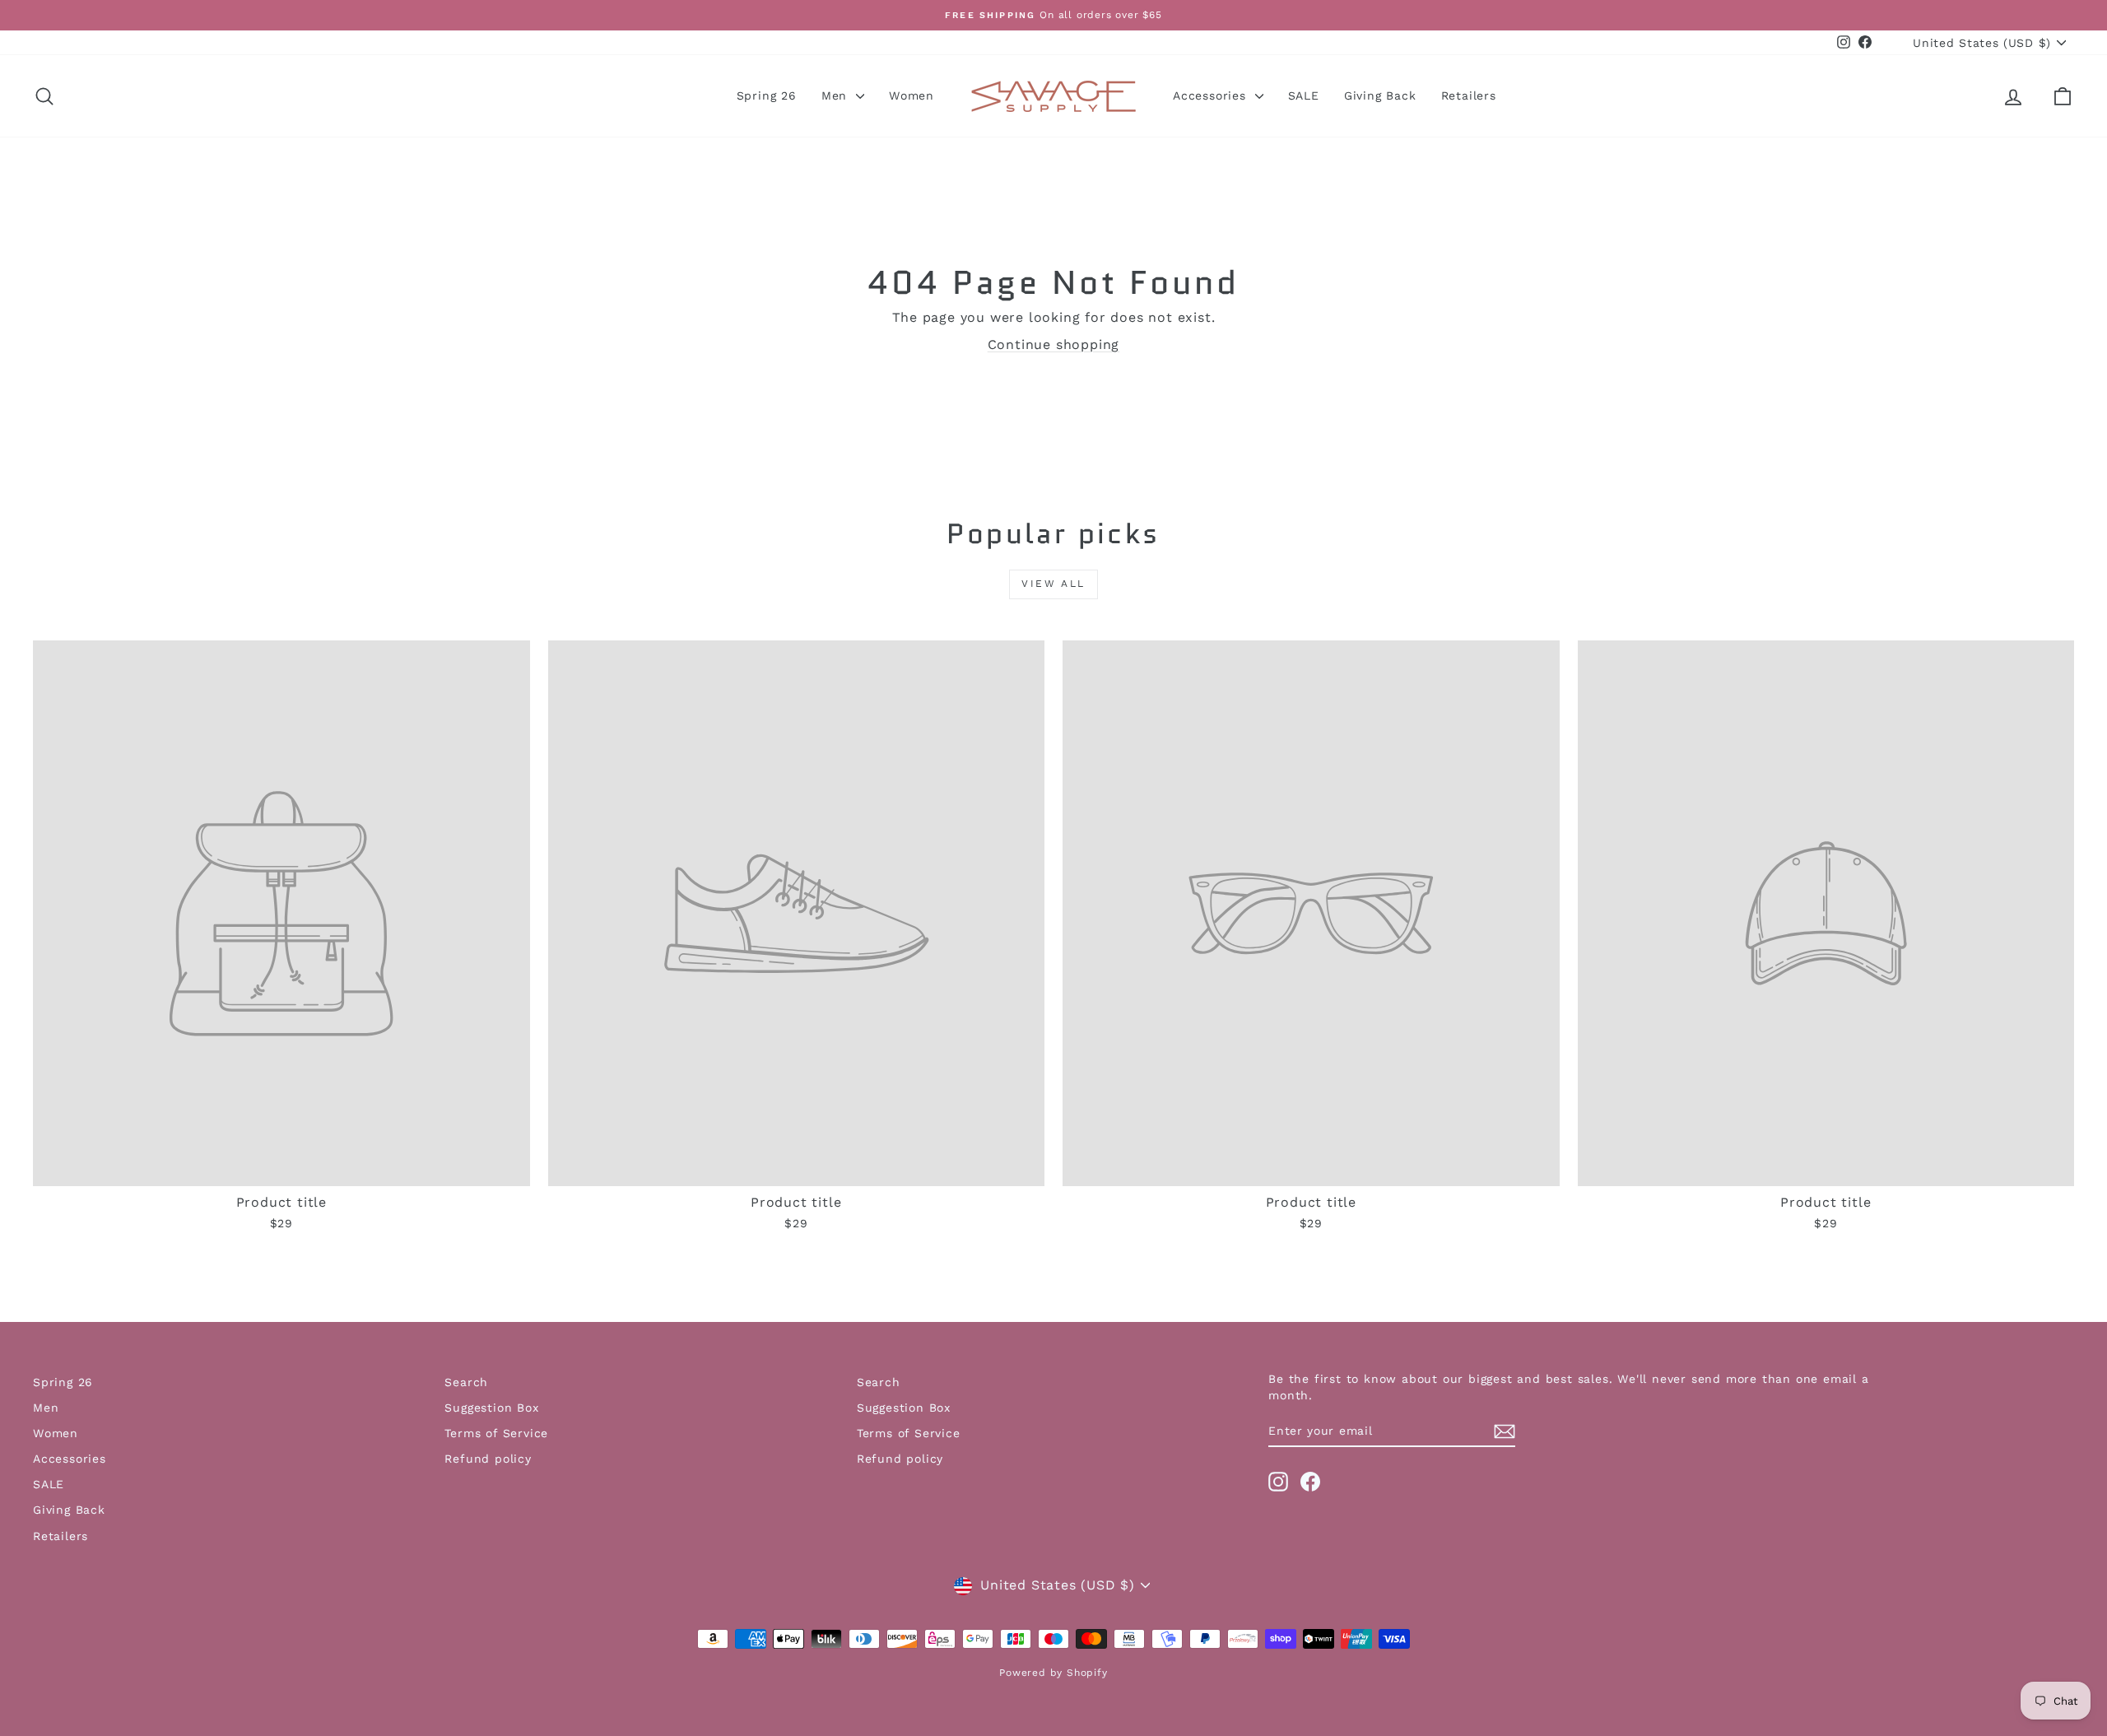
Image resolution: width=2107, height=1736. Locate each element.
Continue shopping (1054, 344)
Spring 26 (767, 95)
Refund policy (488, 1459)
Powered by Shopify (1053, 1673)
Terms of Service (496, 1433)
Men (837, 95)
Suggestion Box (491, 1408)
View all (1053, 584)
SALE (1304, 95)
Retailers (1469, 95)
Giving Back (1380, 95)
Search (466, 1382)
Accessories (1212, 95)
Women (912, 95)
